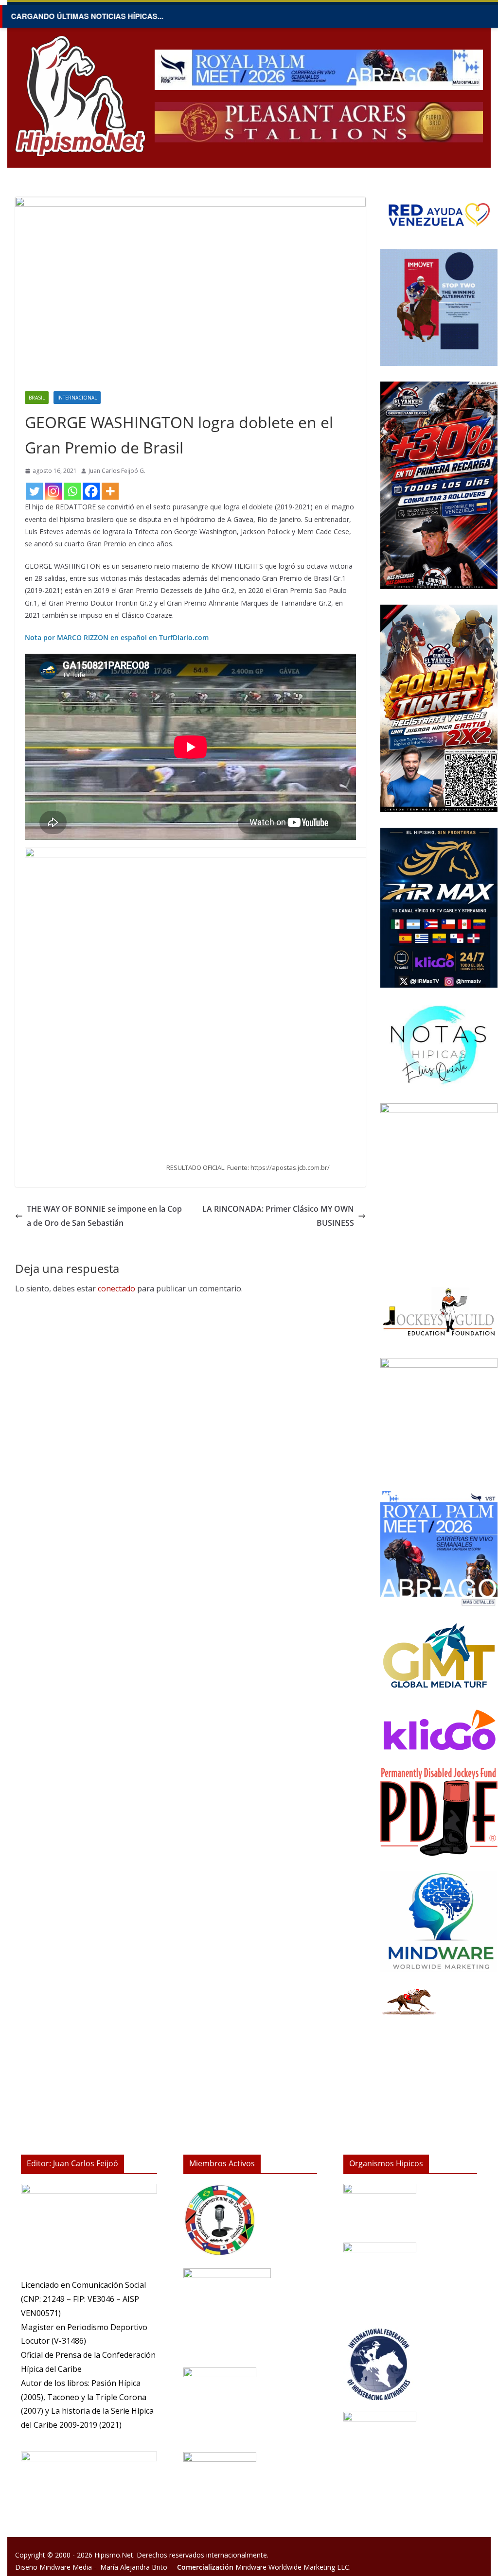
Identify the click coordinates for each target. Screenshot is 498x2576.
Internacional (77, 398)
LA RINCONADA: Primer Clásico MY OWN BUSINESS (278, 1216)
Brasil (37, 398)
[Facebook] (91, 491)
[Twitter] (34, 491)
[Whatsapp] (72, 491)
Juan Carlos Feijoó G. (117, 471)
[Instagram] (53, 491)
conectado (116, 1288)
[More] (110, 491)
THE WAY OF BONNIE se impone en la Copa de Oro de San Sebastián (104, 1216)
